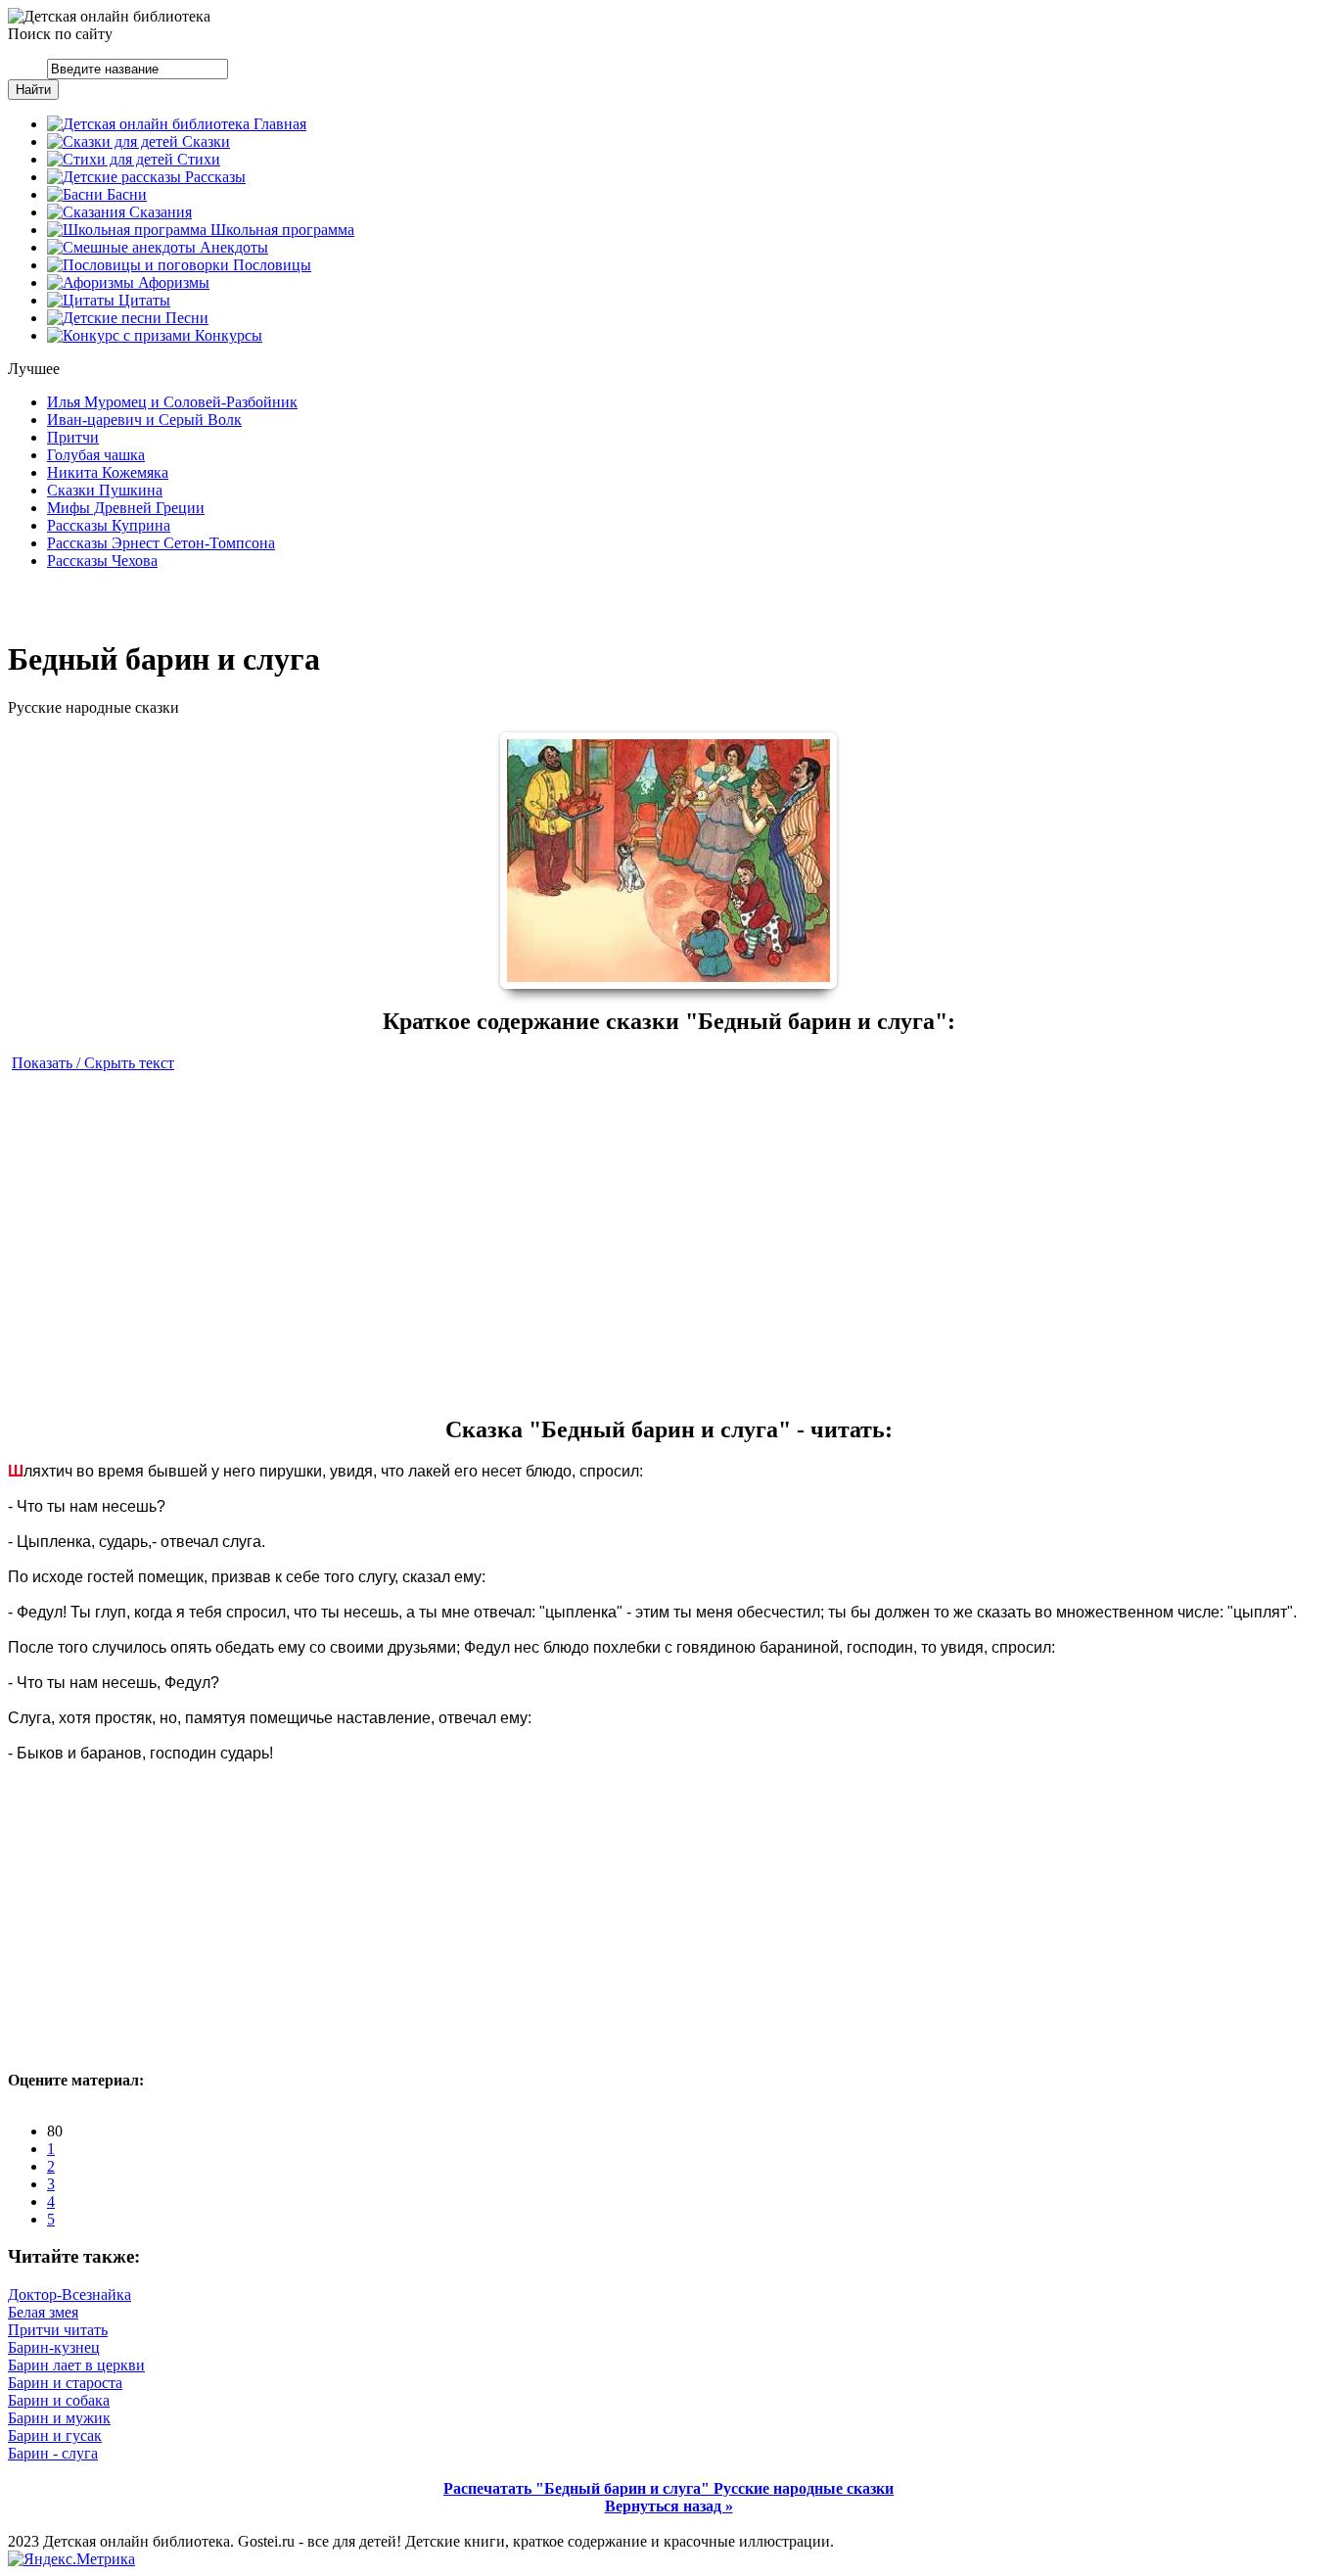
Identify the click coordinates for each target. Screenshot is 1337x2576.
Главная (278, 124)
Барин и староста (65, 2383)
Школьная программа (280, 230)
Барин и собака (59, 2400)
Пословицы (270, 265)
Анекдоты (232, 247)
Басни (125, 194)
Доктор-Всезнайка (69, 2295)
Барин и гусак (55, 2435)
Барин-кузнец (54, 2347)
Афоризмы (172, 282)
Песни (185, 318)
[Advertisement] (668, 1242)
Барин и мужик (59, 2418)
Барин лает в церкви (76, 2365)
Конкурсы (227, 335)
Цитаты (142, 300)
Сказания (159, 212)
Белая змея (43, 2312)
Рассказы (213, 177)
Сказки (204, 141)
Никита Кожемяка (108, 472)
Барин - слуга (53, 2453)
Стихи (197, 159)
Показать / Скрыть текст (93, 1063)
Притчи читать (58, 2330)
